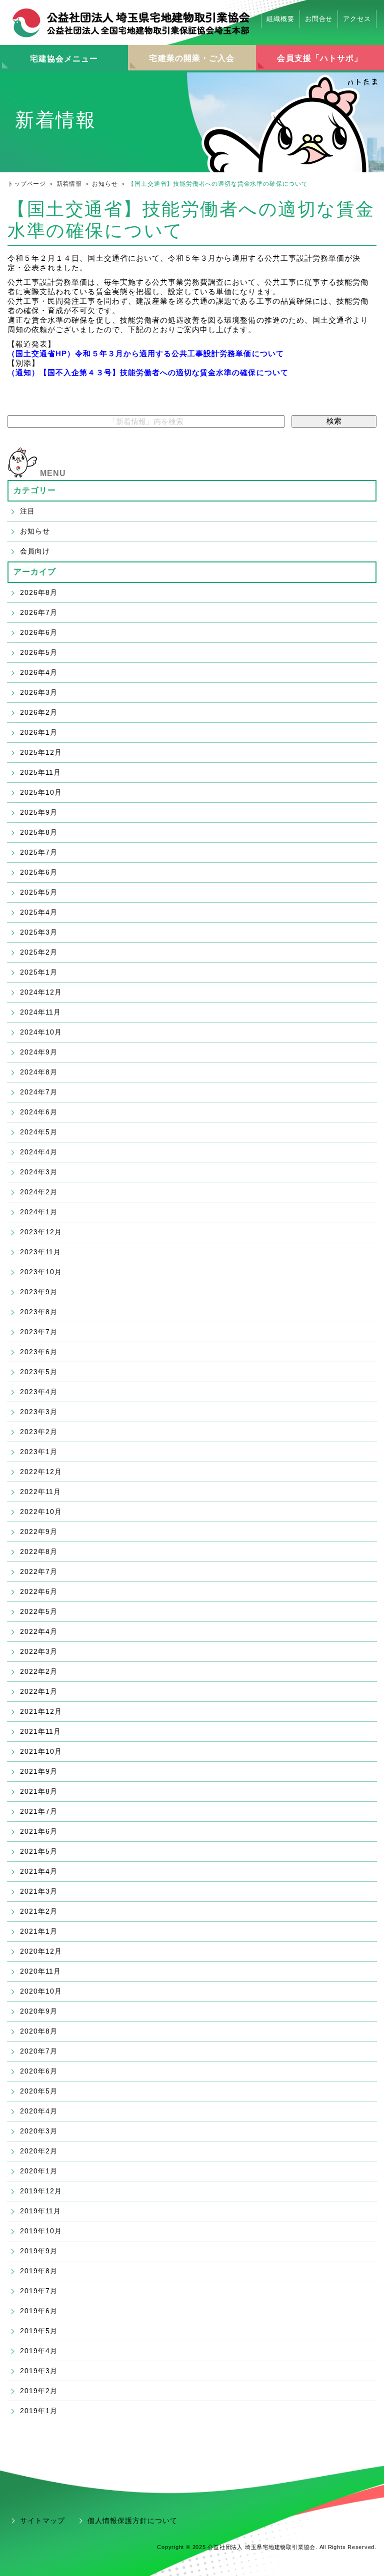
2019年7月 (39, 2291)
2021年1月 (39, 1931)
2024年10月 (41, 1032)
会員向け (35, 551)
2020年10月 (41, 1991)
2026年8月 (39, 592)
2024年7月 (39, 1092)
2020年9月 (39, 2011)
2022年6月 (39, 1591)
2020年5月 (39, 2091)
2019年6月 (39, 2311)
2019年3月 (39, 2371)
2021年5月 (39, 1851)
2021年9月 (39, 1771)
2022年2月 (39, 1671)
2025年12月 (41, 752)
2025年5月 (39, 892)
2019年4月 (39, 2351)
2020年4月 (39, 2111)
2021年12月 (41, 1711)
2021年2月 (39, 1911)
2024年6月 (39, 1112)
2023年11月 (40, 1252)
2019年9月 (39, 2251)
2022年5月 (39, 1611)
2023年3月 (39, 1412)
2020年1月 (39, 2171)
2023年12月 (41, 1232)
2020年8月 (39, 2031)
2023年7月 (39, 1332)
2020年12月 (41, 1951)
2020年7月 (39, 2051)
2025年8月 (39, 832)
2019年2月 (39, 2391)
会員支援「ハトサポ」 (320, 58)
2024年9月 (39, 1052)
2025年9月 (39, 812)
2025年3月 (39, 932)
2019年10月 (41, 2231)
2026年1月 (39, 732)
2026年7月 (39, 612)
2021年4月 (39, 1871)
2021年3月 (39, 1891)
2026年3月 (39, 692)
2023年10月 (41, 1272)
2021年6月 (39, 1831)
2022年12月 (41, 1472)
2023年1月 (39, 1452)
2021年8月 (39, 1791)
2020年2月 (39, 2151)
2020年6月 (39, 2071)
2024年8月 (39, 1072)
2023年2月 (39, 1432)
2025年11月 (40, 772)
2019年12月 (41, 2191)
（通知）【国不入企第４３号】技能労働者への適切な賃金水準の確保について (148, 372)
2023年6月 (39, 1352)
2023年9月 (39, 1292)
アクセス (357, 19)
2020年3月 (39, 2131)
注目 (27, 511)
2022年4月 (39, 1631)
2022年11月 (40, 1492)
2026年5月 (39, 652)
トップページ (27, 184)
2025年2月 (39, 952)
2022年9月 (39, 1532)
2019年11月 (40, 2211)
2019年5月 (39, 2331)
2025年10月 (41, 792)
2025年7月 (39, 852)
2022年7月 (39, 1571)
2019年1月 (39, 2411)
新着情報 (69, 184)
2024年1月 (39, 1212)
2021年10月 (41, 1751)
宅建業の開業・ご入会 (192, 58)
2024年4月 (39, 1152)
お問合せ (319, 19)
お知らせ (105, 184)
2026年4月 (39, 672)
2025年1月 (39, 972)
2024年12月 (41, 992)
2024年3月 (39, 1172)
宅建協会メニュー (64, 59)
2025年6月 (39, 872)
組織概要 (280, 19)
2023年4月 (39, 1392)
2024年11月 (40, 1012)
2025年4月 (39, 912)
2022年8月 (39, 1551)
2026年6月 (39, 632)
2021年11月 (40, 1731)
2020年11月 (40, 1971)
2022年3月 (39, 1651)
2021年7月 (39, 1811)
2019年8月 (39, 2271)
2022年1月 (39, 1691)
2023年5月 (39, 1372)
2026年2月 (39, 712)
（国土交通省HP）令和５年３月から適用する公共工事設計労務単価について (146, 353)
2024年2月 (39, 1192)
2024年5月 (39, 1132)
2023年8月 (39, 1312)
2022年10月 (41, 1512)
